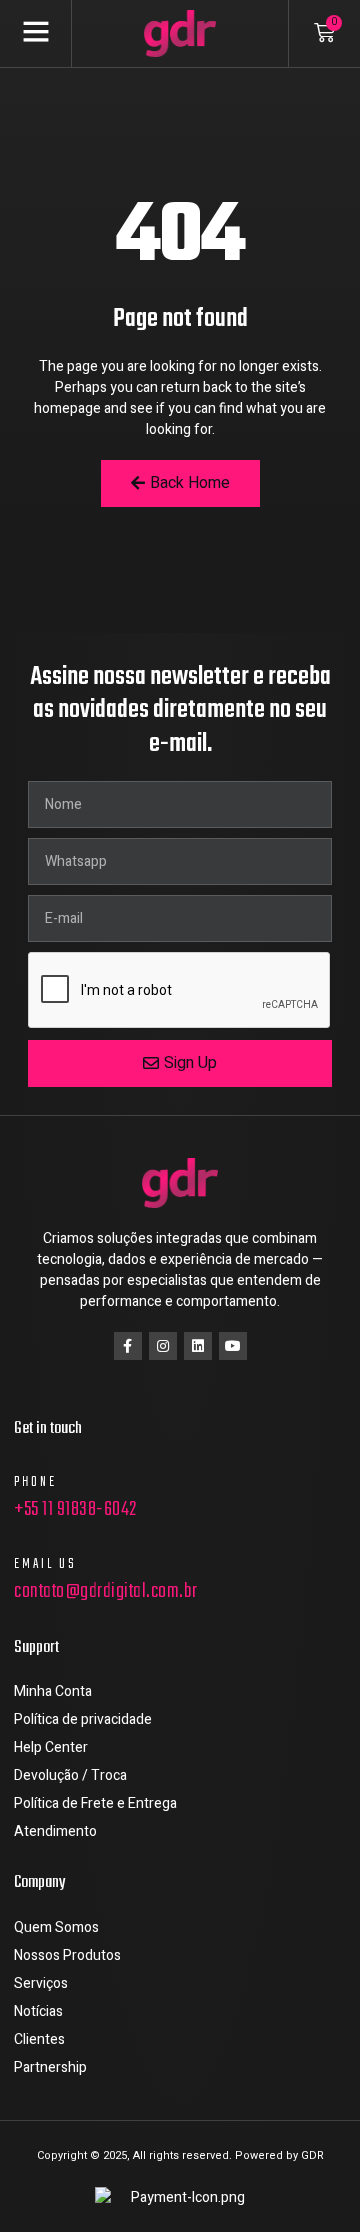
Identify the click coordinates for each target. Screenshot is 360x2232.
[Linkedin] (198, 1346)
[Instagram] (163, 1346)
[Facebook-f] (128, 1346)
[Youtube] (233, 1346)
